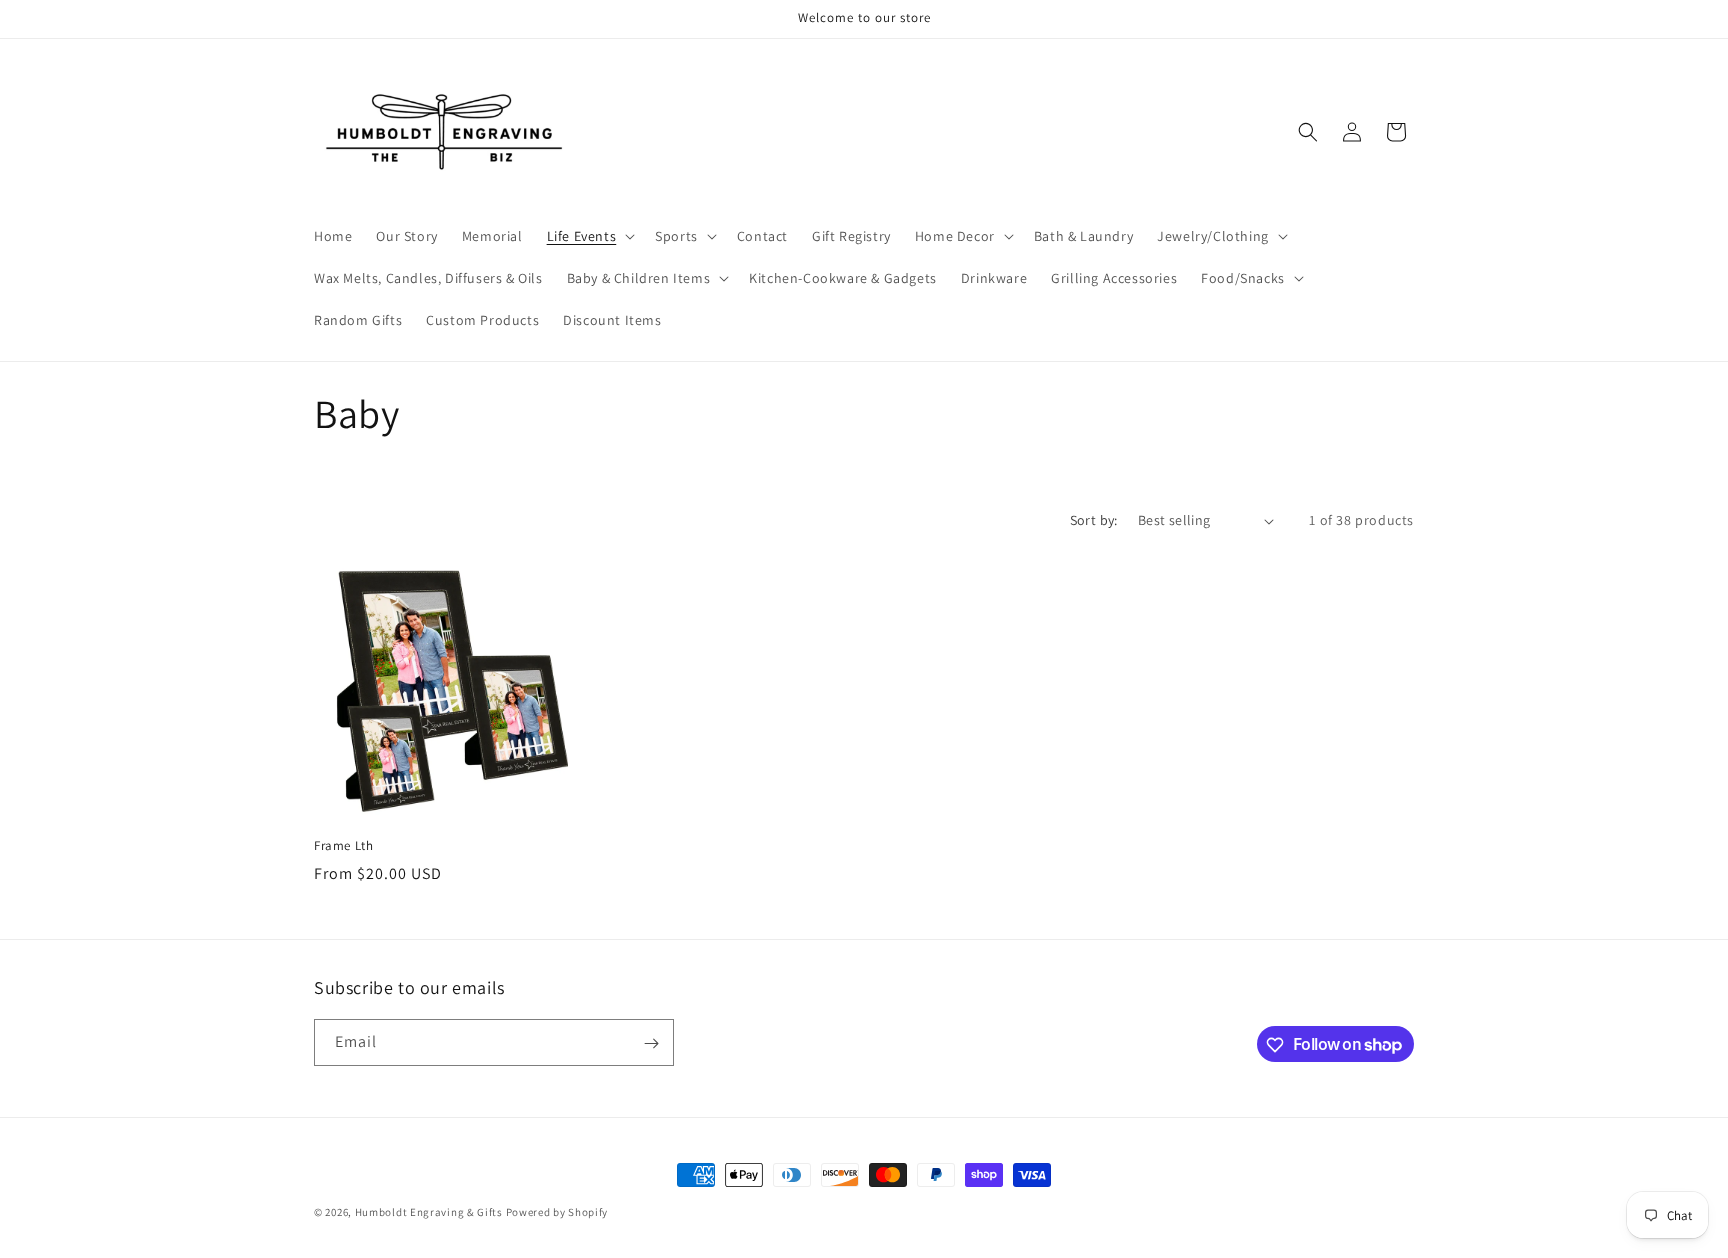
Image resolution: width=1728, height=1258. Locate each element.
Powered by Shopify (557, 1212)
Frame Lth (343, 846)
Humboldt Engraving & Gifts (429, 1212)
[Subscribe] (651, 1043)
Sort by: (1094, 520)
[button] (589, 236)
